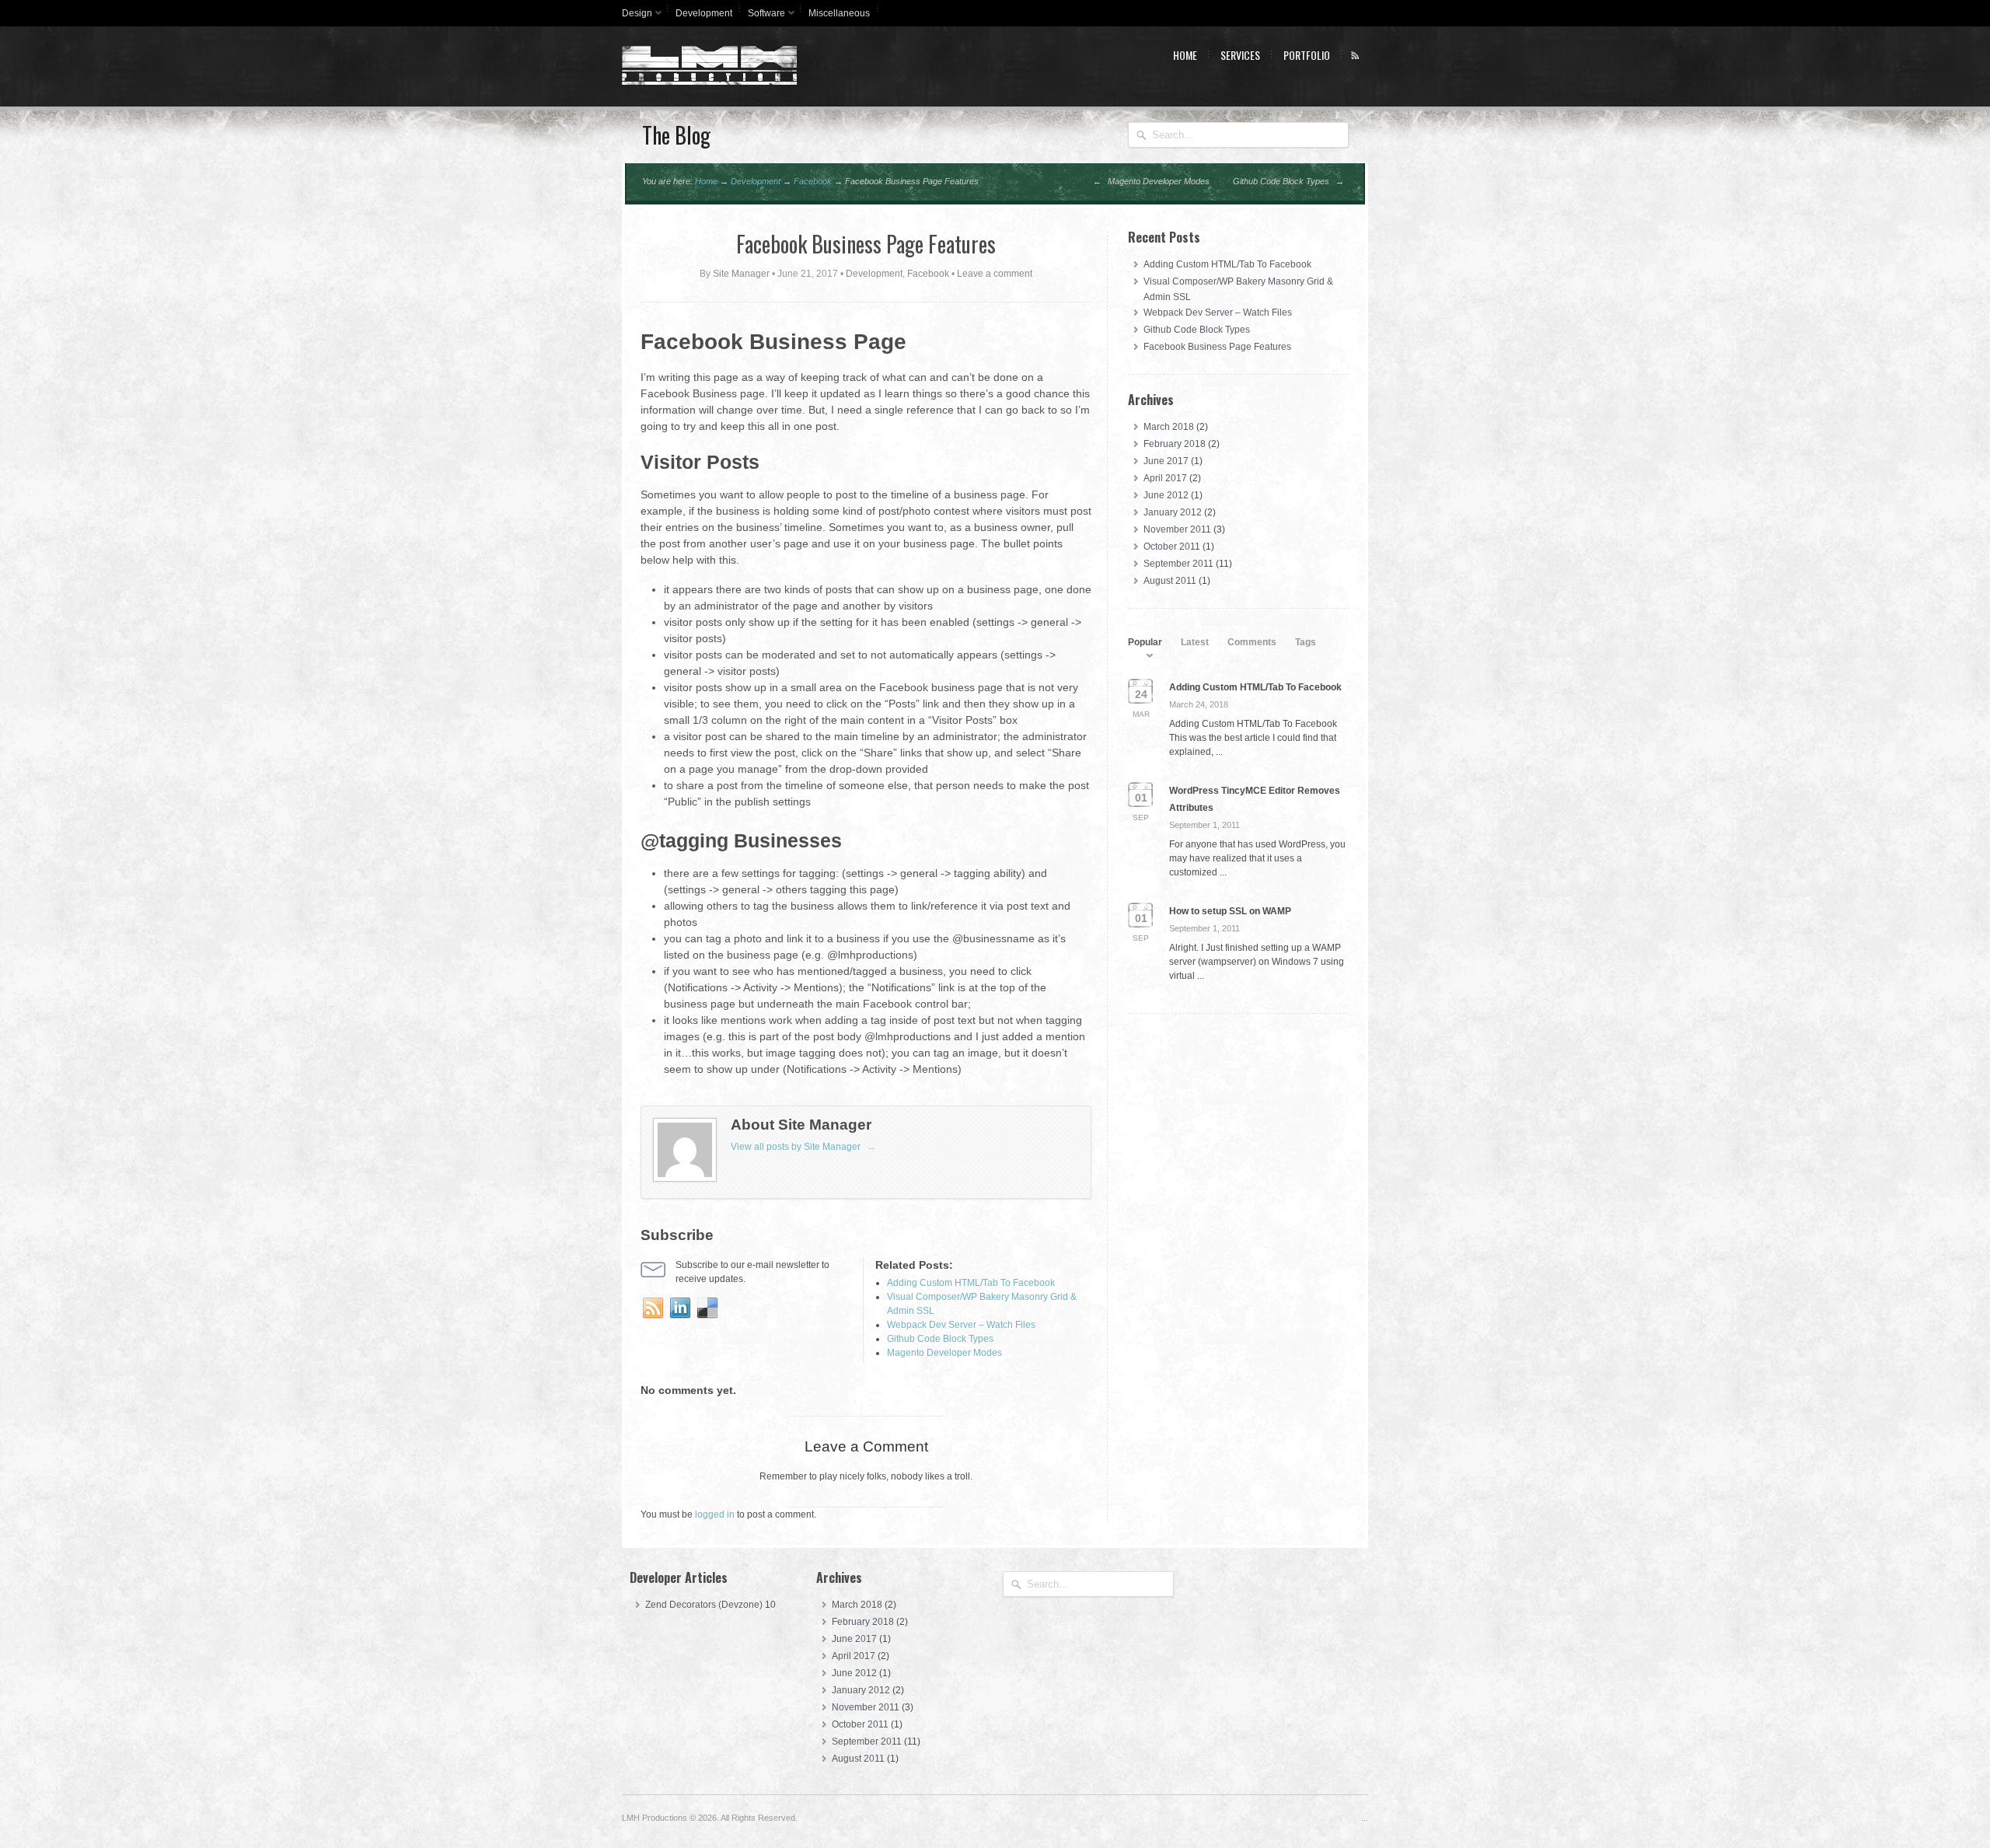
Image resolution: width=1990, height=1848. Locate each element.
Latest (1195, 642)
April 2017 (1165, 478)
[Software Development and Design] (709, 82)
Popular (1145, 642)
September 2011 (1178, 564)
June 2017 (1166, 461)
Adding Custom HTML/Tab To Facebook (1227, 264)
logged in (715, 1514)
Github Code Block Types (1288, 181)
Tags (1306, 642)
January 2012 (1173, 512)
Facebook (813, 181)
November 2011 (1177, 529)
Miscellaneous (839, 13)
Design (633, 16)
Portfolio (1307, 55)
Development (704, 13)
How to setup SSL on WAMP (1230, 911)
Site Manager (741, 274)
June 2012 (1166, 495)
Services (1240, 55)
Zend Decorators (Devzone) (704, 1605)
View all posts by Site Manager (803, 1147)
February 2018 (1175, 444)
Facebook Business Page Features (866, 244)
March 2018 (1169, 427)
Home (1185, 55)
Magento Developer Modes (1151, 181)
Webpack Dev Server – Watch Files (1218, 313)
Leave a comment (995, 274)
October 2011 (1172, 547)
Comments (1252, 642)
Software (763, 16)
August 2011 (1170, 581)
